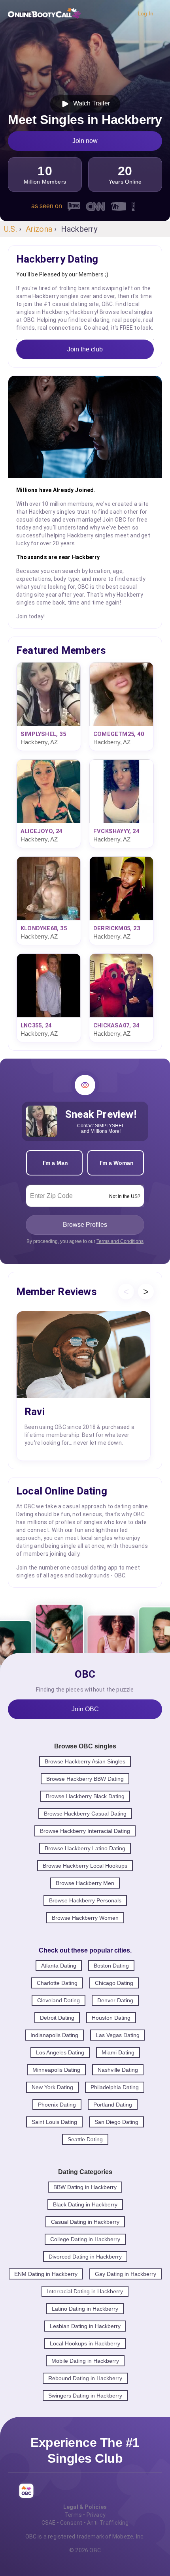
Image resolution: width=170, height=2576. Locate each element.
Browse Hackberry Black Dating (85, 1796)
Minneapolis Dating (56, 2070)
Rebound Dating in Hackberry (85, 2378)
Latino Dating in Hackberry (85, 2309)
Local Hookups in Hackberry (85, 2343)
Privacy (96, 2515)
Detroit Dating (57, 2018)
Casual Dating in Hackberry (85, 2222)
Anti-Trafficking (108, 2523)
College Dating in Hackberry (85, 2239)
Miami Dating (118, 2052)
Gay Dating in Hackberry (126, 2274)
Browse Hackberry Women (85, 1918)
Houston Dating (111, 2018)
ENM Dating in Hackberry (46, 2274)
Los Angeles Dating (60, 2052)
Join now (85, 141)
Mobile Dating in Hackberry (85, 2361)
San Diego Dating (116, 2122)
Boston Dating (111, 1966)
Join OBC (85, 1709)
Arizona (39, 229)
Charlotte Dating (57, 1983)
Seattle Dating (85, 2139)
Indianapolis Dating (54, 2035)
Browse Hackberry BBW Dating (85, 1779)
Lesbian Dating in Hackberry (85, 2326)
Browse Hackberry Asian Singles (85, 1761)
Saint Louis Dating (54, 2122)
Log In (145, 13)
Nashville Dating (118, 2070)
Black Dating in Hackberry (85, 2204)
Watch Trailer (90, 103)
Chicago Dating (114, 1983)
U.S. (10, 229)
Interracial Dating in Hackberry (85, 2291)
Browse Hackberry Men (85, 1883)
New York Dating (52, 2087)
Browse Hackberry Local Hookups (85, 1866)
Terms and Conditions (120, 1241)
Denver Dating (115, 2000)
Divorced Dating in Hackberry (85, 2257)
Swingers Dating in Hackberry (85, 2396)
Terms (73, 2515)
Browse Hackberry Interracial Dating (85, 1831)
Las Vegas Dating (118, 2035)
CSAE (49, 2523)
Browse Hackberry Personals (85, 1900)
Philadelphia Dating (115, 2087)
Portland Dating (113, 2105)
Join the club (85, 349)
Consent (71, 2523)
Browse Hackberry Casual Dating (85, 1814)
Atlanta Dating (59, 1966)
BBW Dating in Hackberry (85, 2187)
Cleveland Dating (59, 2000)
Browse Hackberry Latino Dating (85, 1848)
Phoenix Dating (57, 2105)
